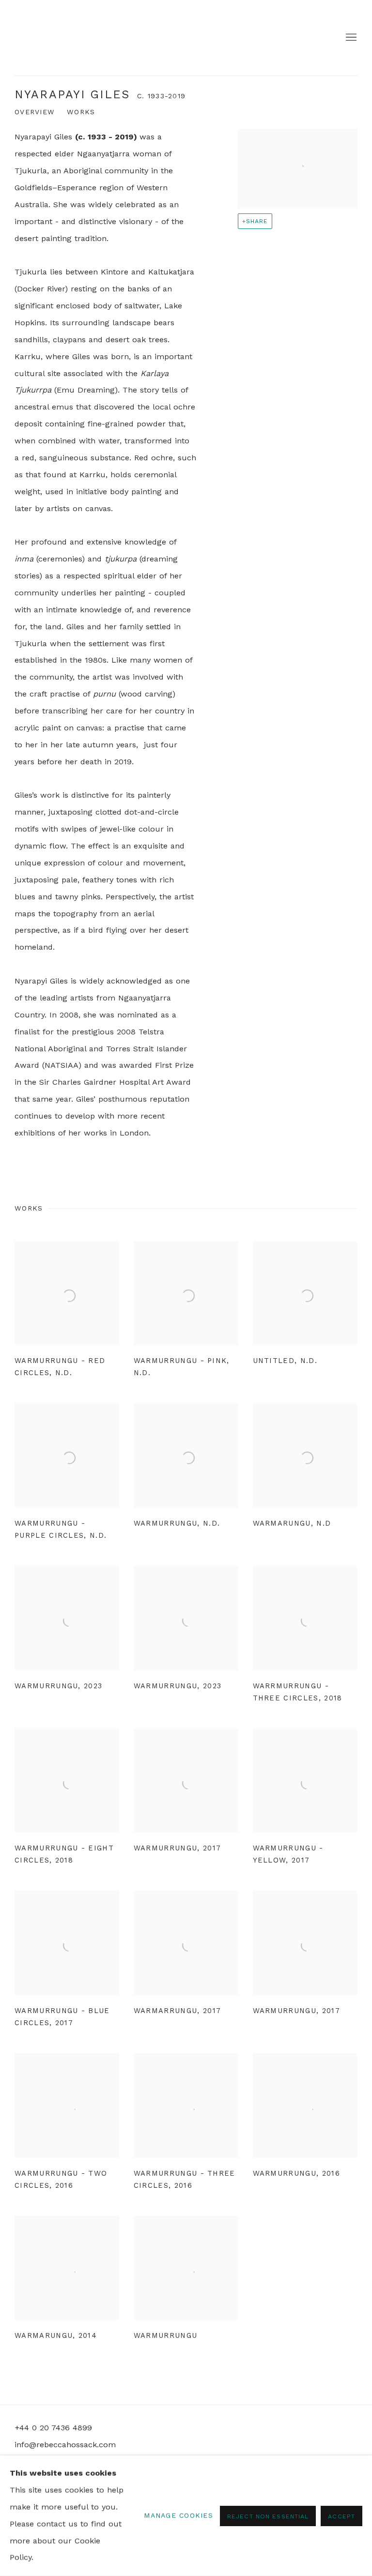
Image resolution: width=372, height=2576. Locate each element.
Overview (35, 112)
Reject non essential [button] (268, 2516)
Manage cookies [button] (178, 2515)
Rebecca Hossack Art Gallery (44, 38)
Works (81, 112)
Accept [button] (341, 2516)
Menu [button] (350, 38)
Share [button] (257, 221)
